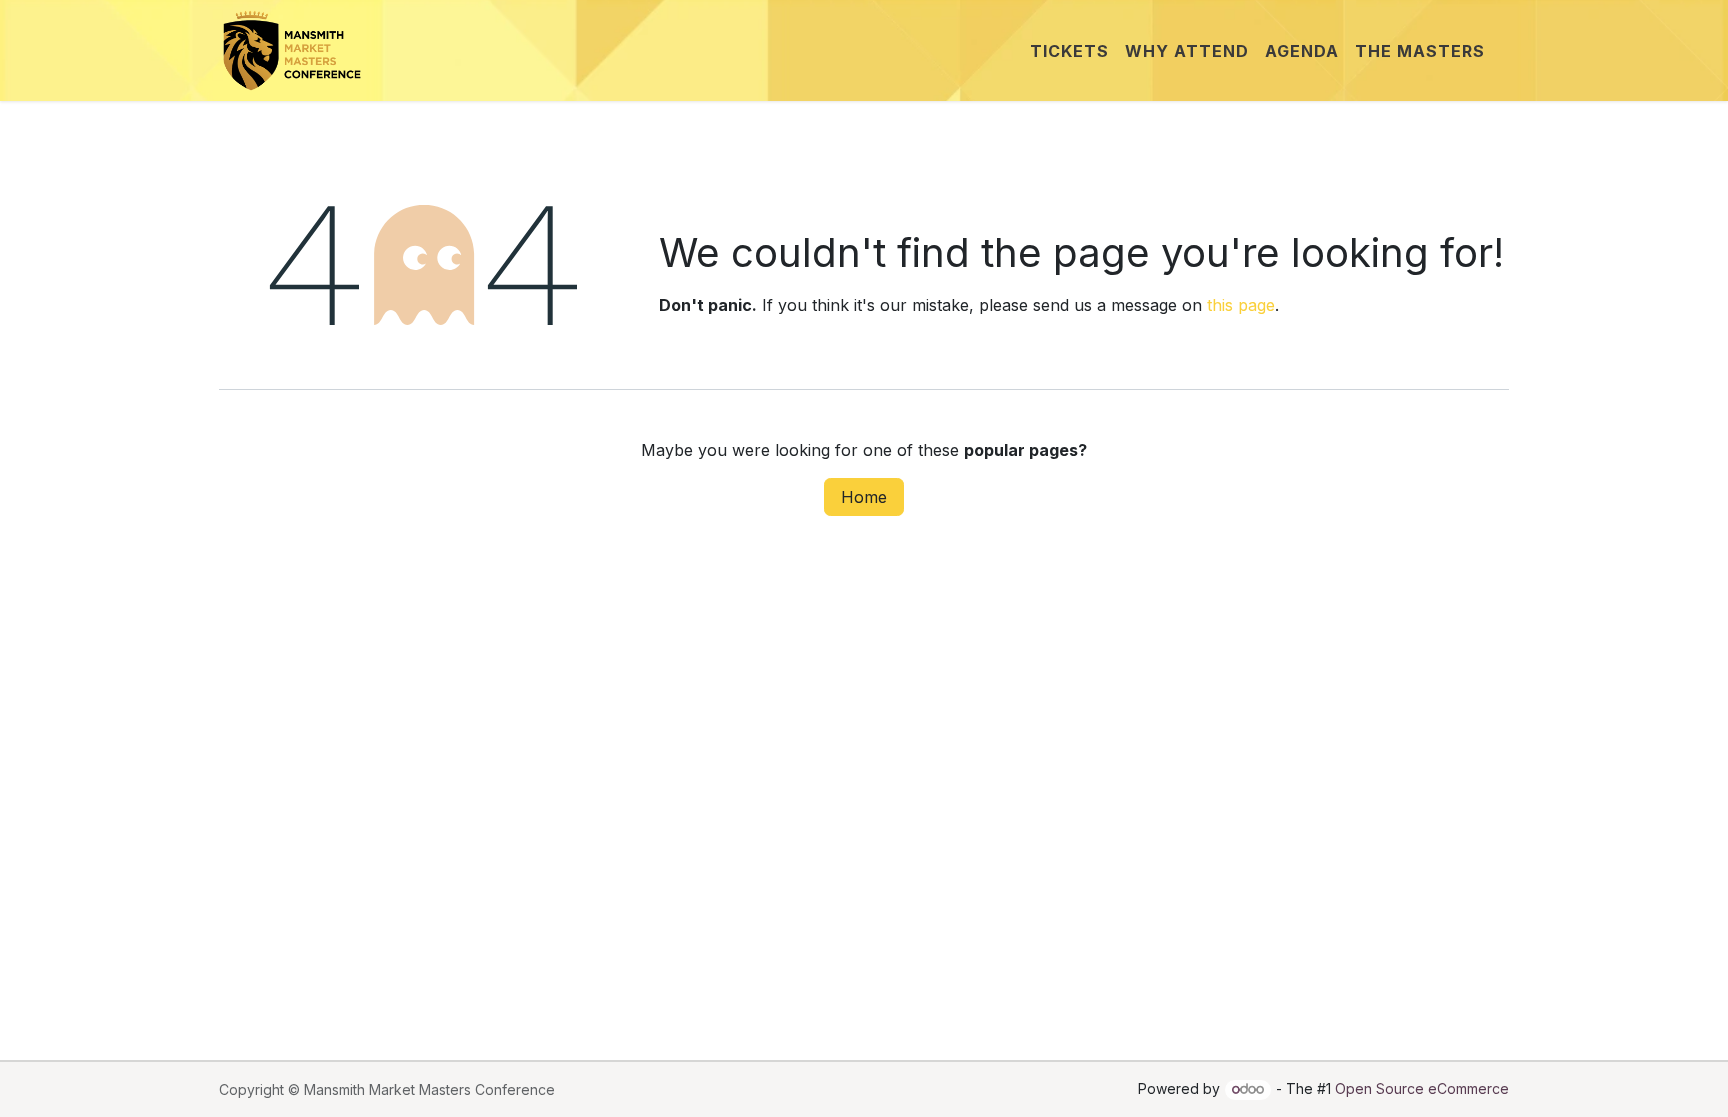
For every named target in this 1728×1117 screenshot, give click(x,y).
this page (1241, 305)
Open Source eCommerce (1422, 1088)
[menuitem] (1069, 51)
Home (864, 497)
